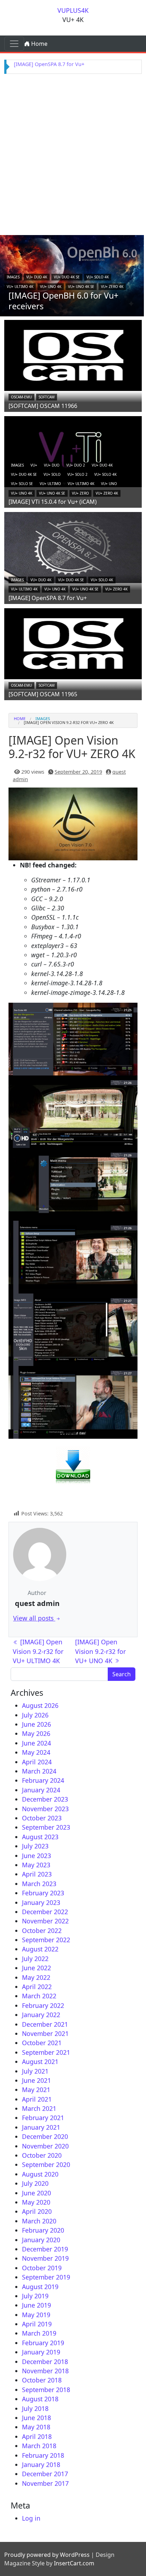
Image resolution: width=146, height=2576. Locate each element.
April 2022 (37, 1987)
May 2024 (36, 1752)
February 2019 (43, 2343)
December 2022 (45, 1912)
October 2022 (42, 1930)
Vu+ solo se (22, 484)
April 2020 (37, 2211)
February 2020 (43, 2230)
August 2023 (40, 1837)
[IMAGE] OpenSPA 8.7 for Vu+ (49, 64)
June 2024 (36, 1743)
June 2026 (36, 1724)
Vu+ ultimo (50, 484)
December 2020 (45, 2136)
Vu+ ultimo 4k (20, 287)
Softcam (47, 397)
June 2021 (36, 2080)
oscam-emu (21, 397)
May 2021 (36, 2090)
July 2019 (35, 2296)
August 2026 (40, 1705)
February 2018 (43, 2455)
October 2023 (42, 1818)
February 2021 (43, 2118)
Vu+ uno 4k (51, 287)
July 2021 (35, 2071)
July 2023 (35, 1846)
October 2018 (42, 2380)
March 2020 (39, 2221)
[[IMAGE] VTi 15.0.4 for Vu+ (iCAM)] (73, 451)
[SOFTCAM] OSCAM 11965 (43, 694)
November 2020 (45, 2146)
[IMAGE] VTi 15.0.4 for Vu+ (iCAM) (53, 502)
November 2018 (45, 2371)
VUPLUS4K (73, 10)
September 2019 (46, 2277)
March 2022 (39, 1996)
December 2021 (45, 2024)
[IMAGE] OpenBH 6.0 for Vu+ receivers (63, 301)
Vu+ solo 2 (77, 474)
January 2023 (41, 1902)
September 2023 (46, 1827)
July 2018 (35, 2408)
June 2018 (36, 2418)
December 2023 (45, 1799)
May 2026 (36, 1733)
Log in (31, 2518)
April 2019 (37, 2324)
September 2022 (46, 1940)
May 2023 (36, 1865)
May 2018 (36, 2427)
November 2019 (45, 2258)
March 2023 (39, 1884)
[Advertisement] (73, 153)
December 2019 (45, 2249)
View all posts (34, 1618)
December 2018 (45, 2362)
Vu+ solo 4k (98, 277)
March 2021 (39, 2108)
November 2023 (45, 1809)
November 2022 (45, 1921)
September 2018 (46, 2390)
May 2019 (36, 2315)
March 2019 (39, 2333)
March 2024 (39, 1771)
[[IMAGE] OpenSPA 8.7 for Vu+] (73, 547)
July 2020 (35, 2183)
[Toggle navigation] (14, 44)
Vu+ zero (80, 493)
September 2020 (46, 2164)
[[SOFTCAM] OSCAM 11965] (73, 643)
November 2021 (45, 2033)
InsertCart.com (74, 2563)
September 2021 (46, 2052)
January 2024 (41, 1790)
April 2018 (37, 2436)
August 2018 (40, 2399)
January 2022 (41, 2015)
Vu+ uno (109, 484)
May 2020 (36, 2202)
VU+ (34, 465)
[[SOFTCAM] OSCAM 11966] (73, 355)
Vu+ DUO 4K (37, 277)
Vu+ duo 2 (76, 465)
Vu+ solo (52, 474)
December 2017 (45, 2474)
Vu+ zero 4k (112, 287)
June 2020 (36, 2193)
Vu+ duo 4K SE (67, 277)
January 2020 (41, 2240)
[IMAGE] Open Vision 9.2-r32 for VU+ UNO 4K (100, 1651)
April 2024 (37, 1762)
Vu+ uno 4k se (81, 287)
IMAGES (13, 277)
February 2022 (43, 2005)
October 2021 (42, 2043)
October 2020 (42, 2155)
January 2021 (41, 2127)
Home (39, 44)
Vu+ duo (52, 465)
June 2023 (36, 1856)
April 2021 (37, 2099)
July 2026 (35, 1715)
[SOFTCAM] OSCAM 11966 (43, 406)
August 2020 (40, 2174)
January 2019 (41, 2352)
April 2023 (37, 1874)
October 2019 (42, 2268)
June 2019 (36, 2305)
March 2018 (39, 2446)
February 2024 (43, 1780)
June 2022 (36, 1968)
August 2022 (40, 1949)
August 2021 (40, 2062)
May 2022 (36, 1977)
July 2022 (35, 1959)
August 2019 (40, 2287)
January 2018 (41, 2465)
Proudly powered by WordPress (47, 2555)
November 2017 (45, 2483)
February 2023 (43, 1893)
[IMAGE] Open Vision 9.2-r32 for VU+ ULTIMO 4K (38, 1651)
